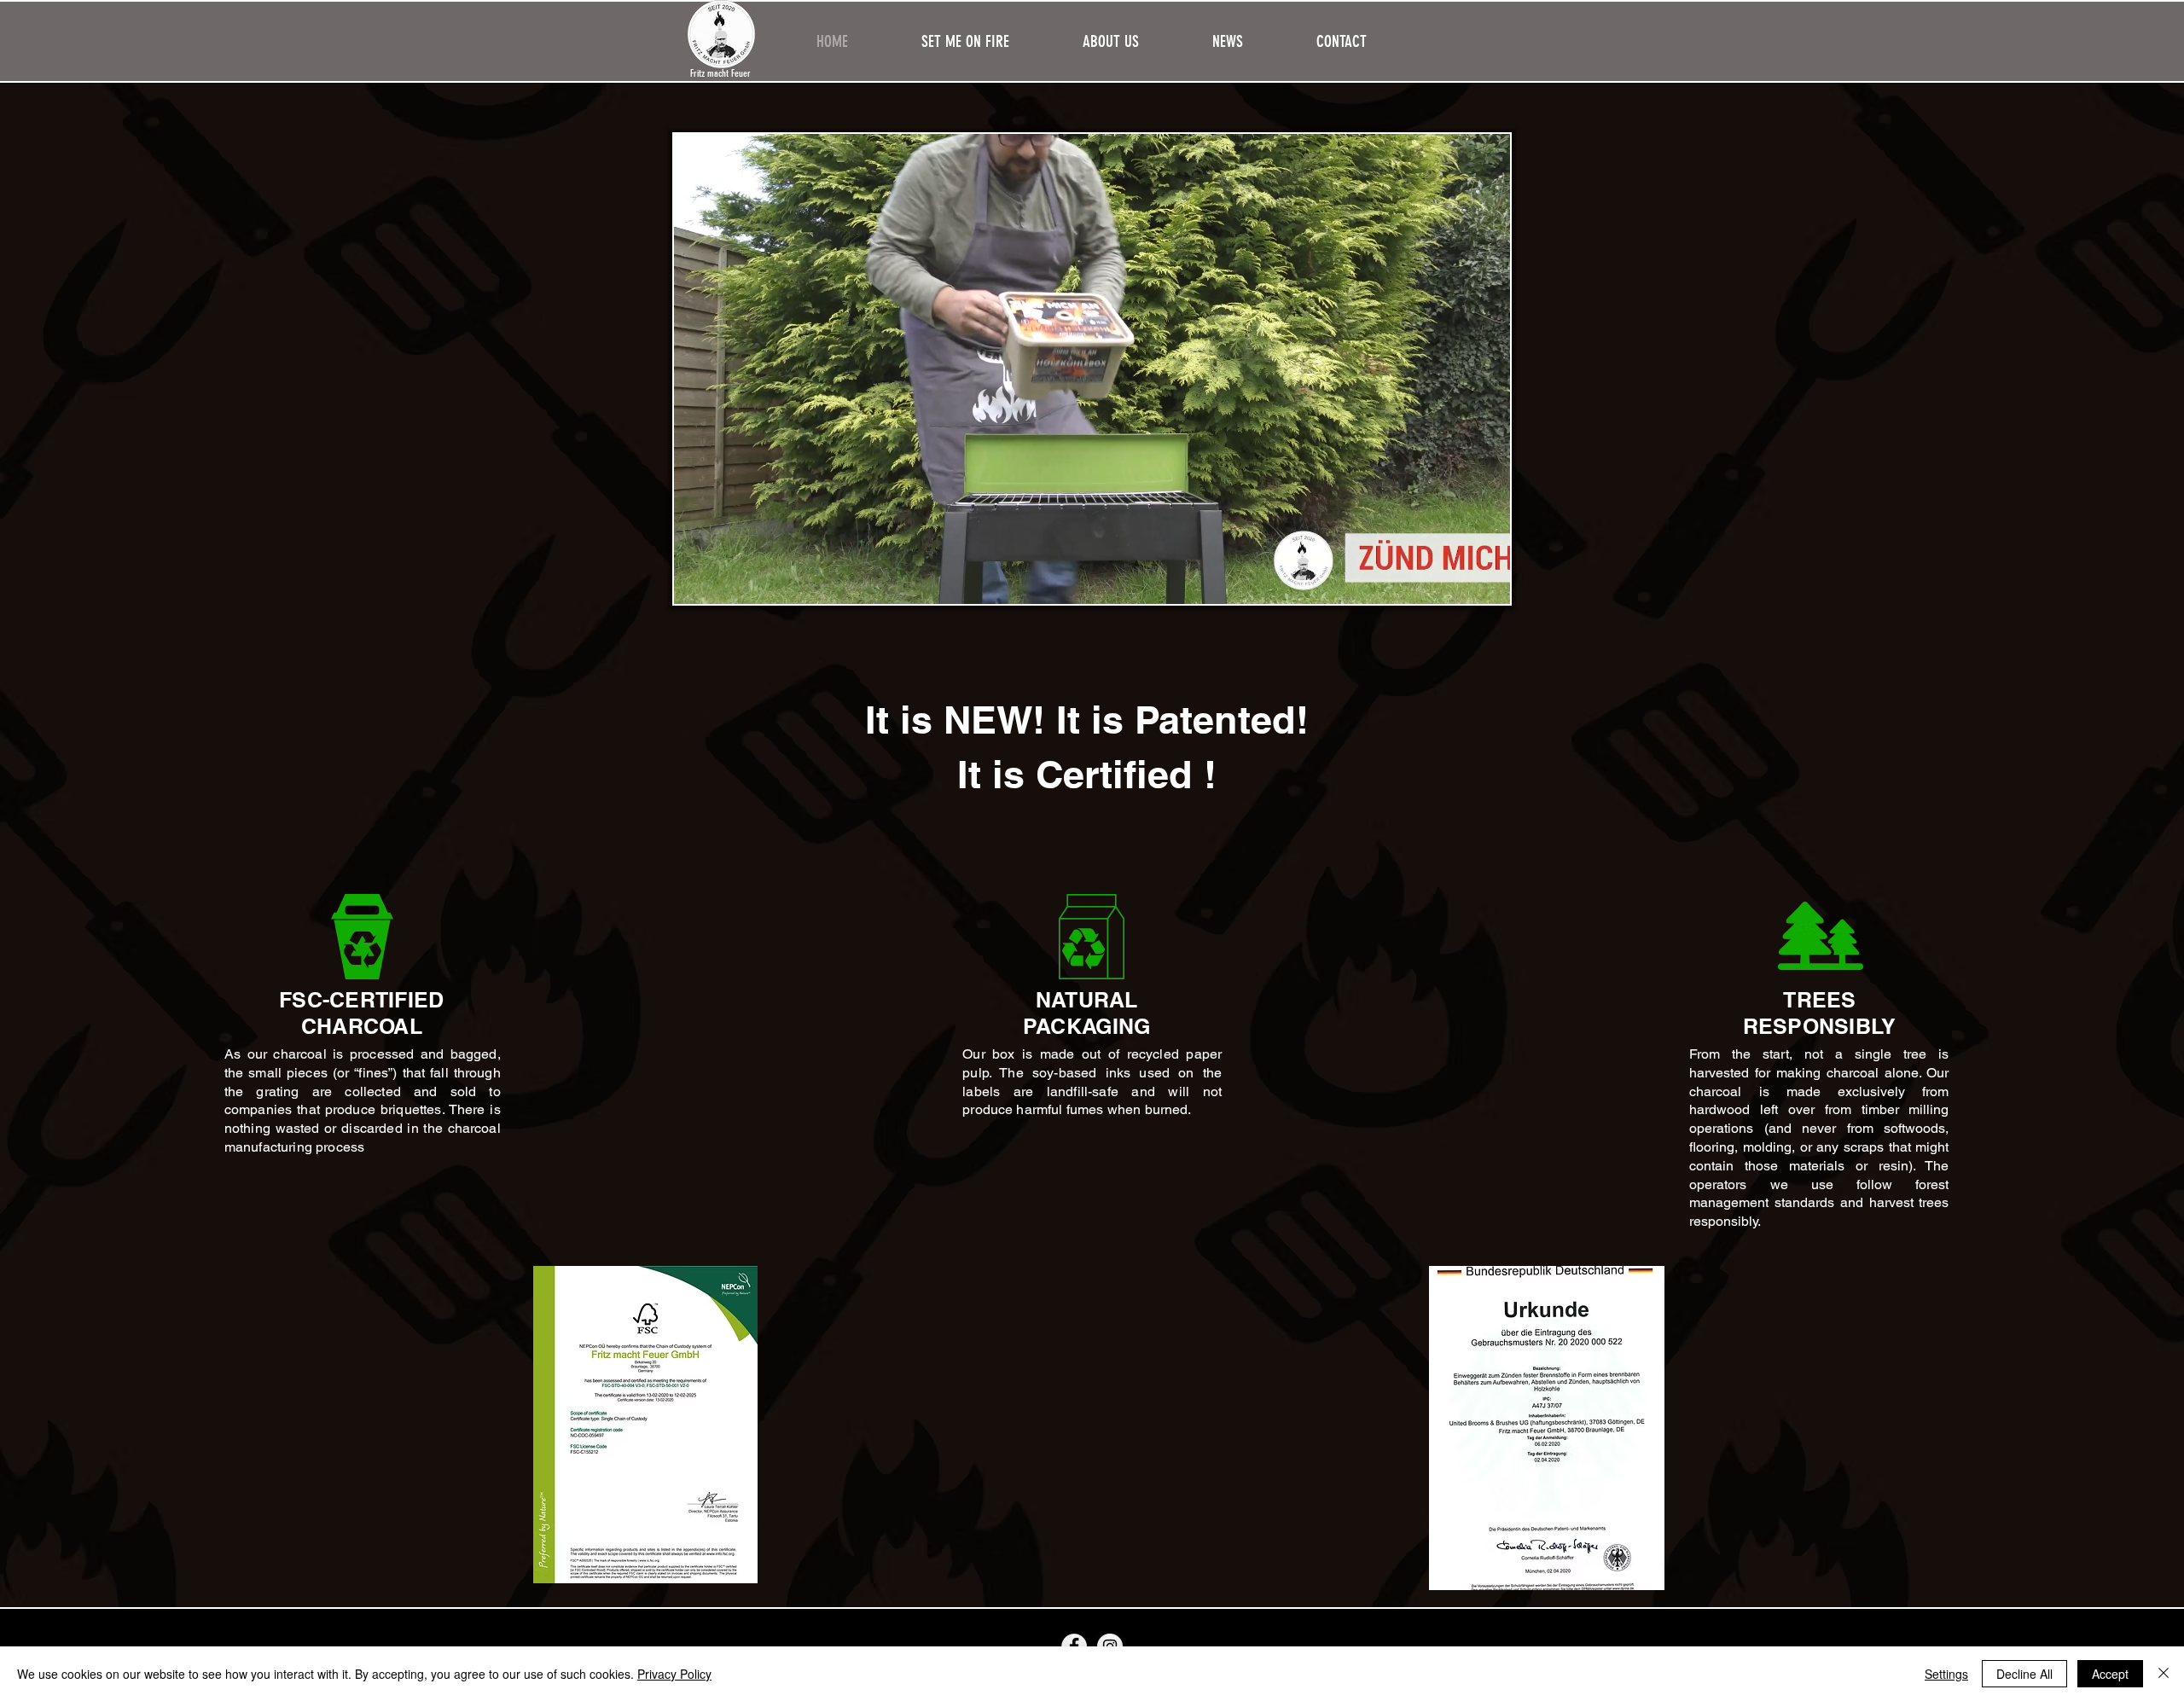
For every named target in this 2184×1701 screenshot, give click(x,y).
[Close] (2164, 1674)
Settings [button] (1946, 1674)
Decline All (2024, 1674)
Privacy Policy (674, 1674)
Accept (2110, 1674)
